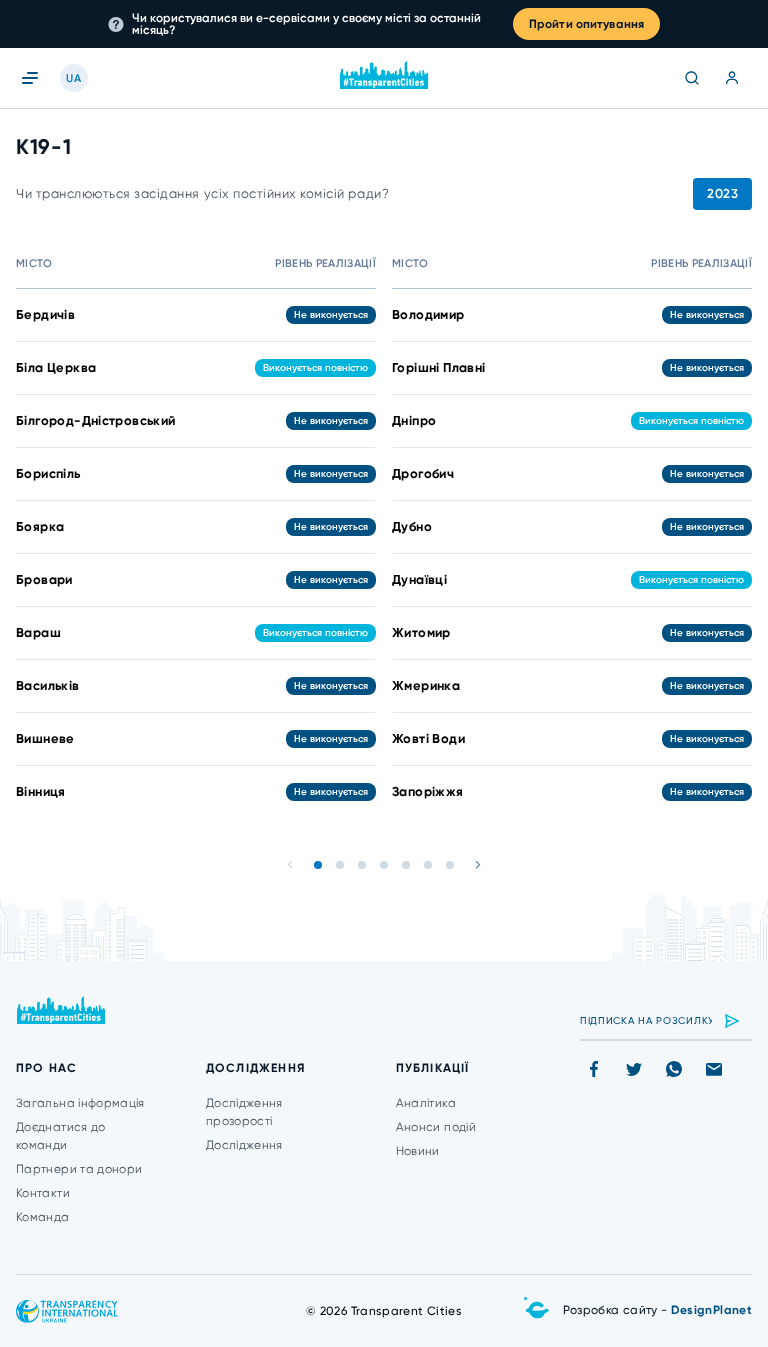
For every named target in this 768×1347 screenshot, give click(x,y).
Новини (418, 1151)
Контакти (43, 1193)
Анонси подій (436, 1127)
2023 (722, 193)
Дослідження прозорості (244, 1112)
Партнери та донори (79, 1169)
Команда (43, 1217)
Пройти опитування (586, 24)
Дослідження (244, 1145)
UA (73, 78)
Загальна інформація (80, 1103)
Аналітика (426, 1103)
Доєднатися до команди (61, 1136)
